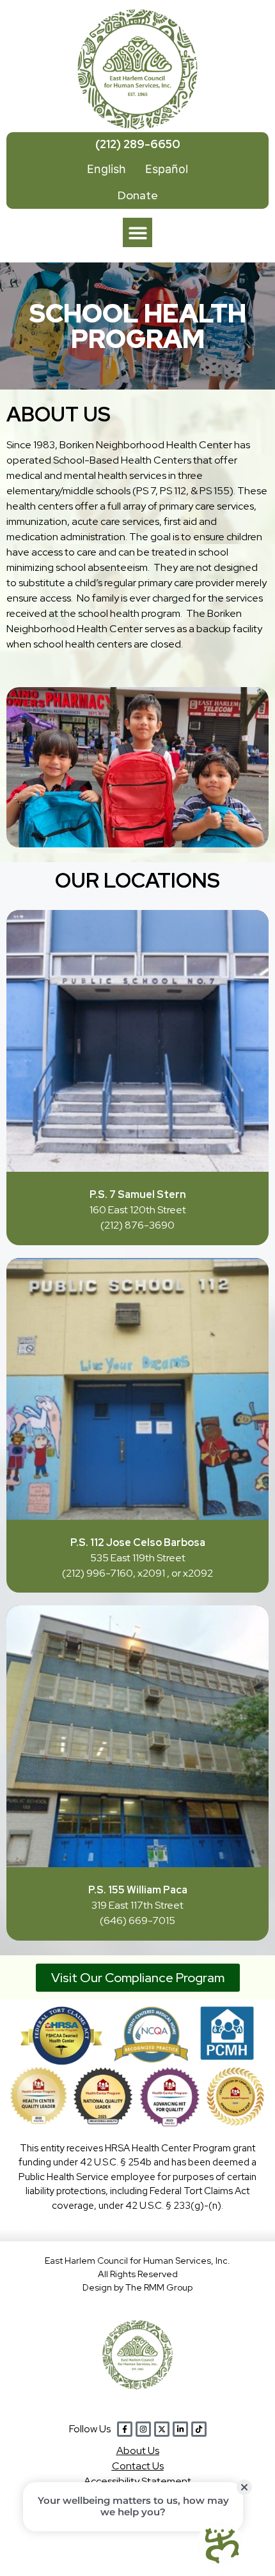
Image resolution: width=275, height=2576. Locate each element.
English (106, 169)
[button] (138, 233)
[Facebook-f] (125, 2429)
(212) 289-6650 (138, 144)
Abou (138, 2451)
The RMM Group (159, 2287)
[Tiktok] (199, 2429)
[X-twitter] (162, 2429)
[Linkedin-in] (180, 2429)
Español (167, 169)
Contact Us (138, 2466)
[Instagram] (143, 2429)
